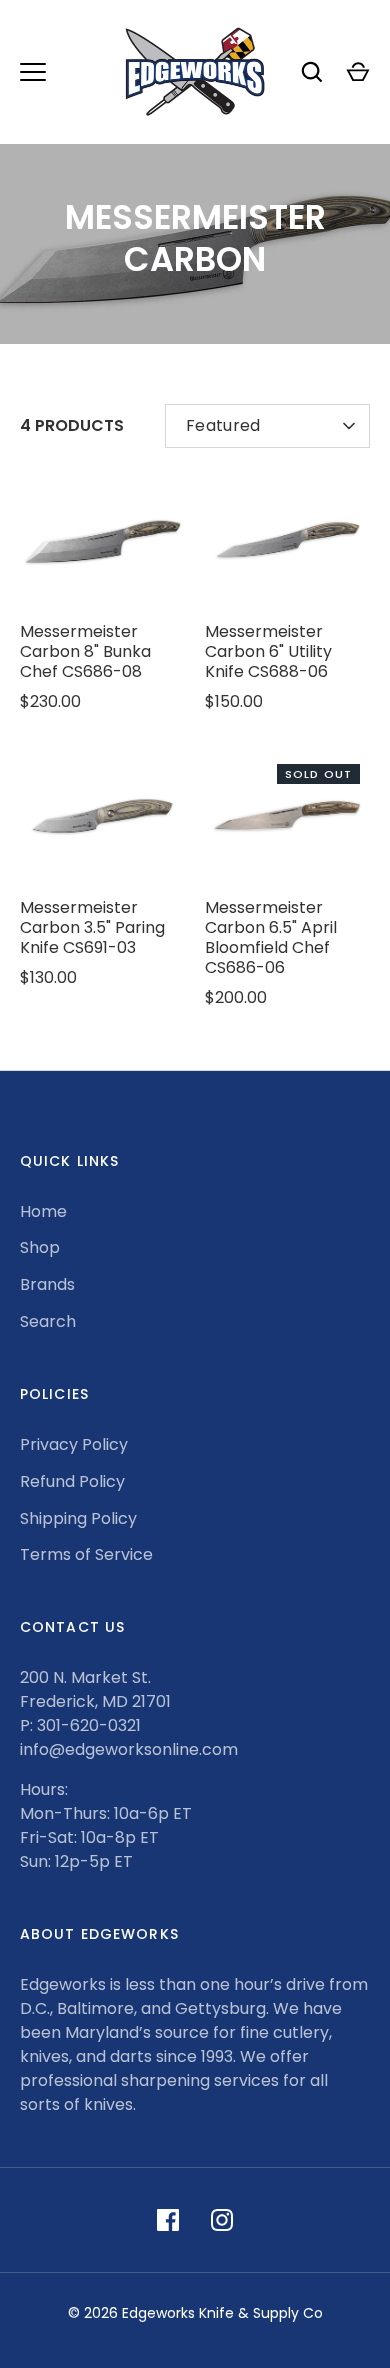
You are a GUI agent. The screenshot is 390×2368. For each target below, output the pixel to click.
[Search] (312, 72)
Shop (40, 1247)
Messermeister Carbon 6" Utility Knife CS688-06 (268, 651)
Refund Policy (72, 1481)
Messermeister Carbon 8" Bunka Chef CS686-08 (85, 651)
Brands (47, 1284)
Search (48, 1321)
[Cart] (358, 72)
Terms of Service (86, 1554)
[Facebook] (168, 2220)
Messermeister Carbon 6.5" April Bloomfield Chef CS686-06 (271, 937)
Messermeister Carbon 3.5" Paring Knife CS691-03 (92, 927)
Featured (223, 425)
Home (43, 1211)
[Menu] (33, 72)
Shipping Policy (78, 1518)
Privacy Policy (74, 1444)
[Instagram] (222, 2220)
